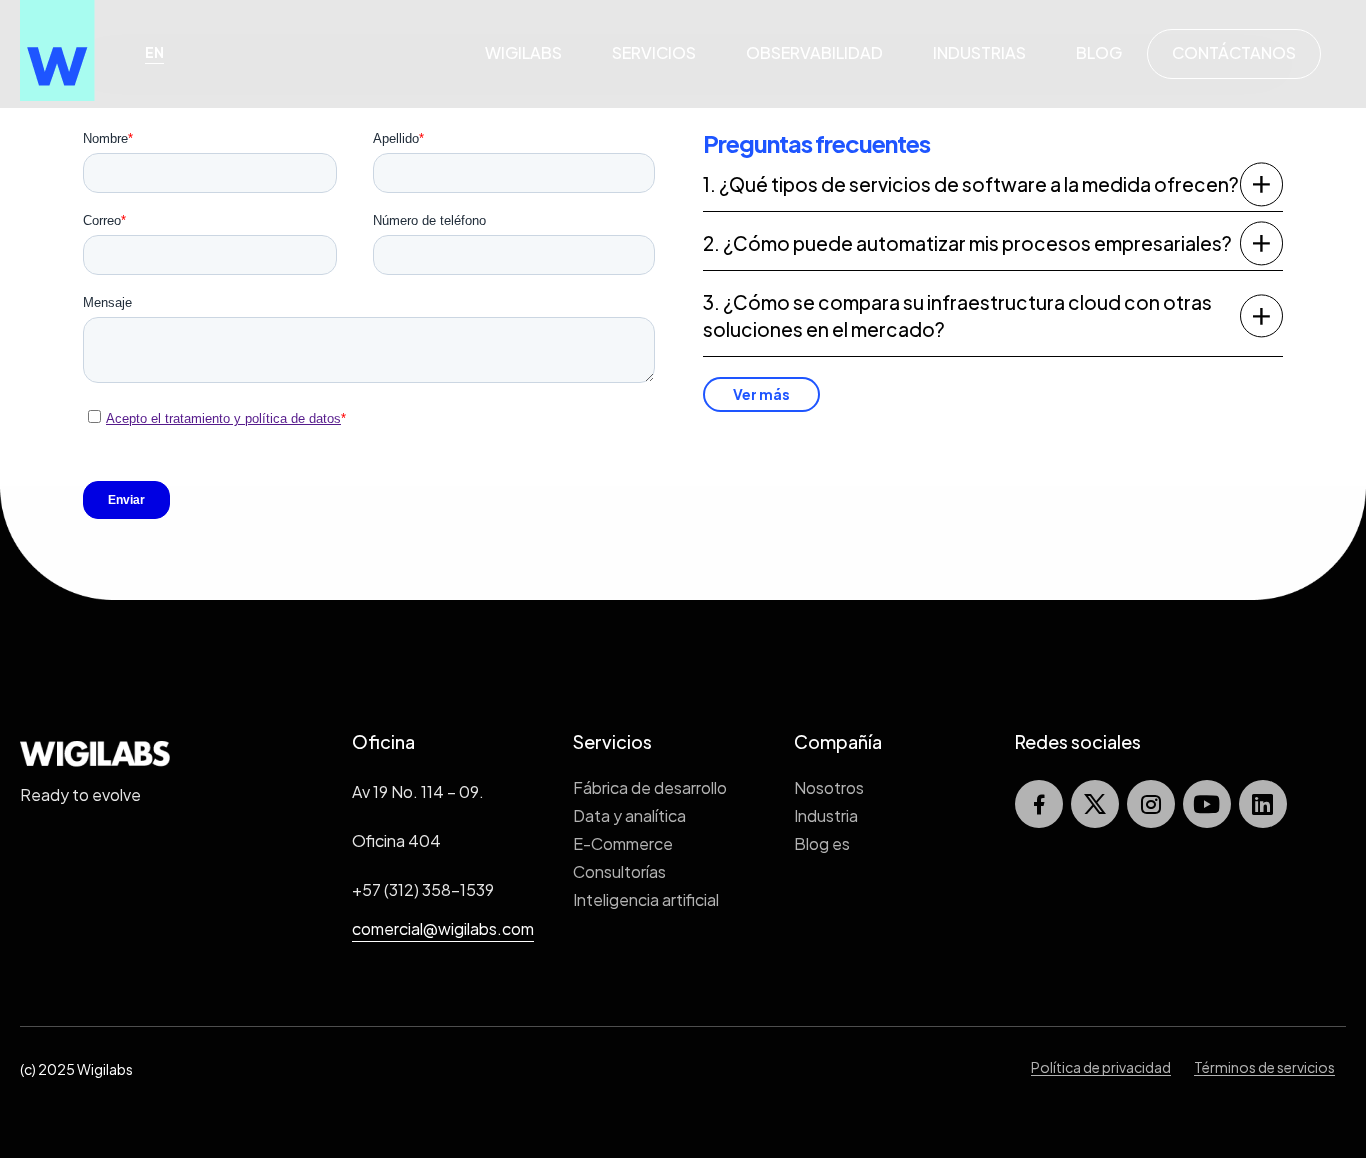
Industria (826, 815)
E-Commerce (623, 843)
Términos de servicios (1264, 1067)
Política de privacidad (1101, 1067)
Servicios (654, 52)
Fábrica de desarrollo (650, 787)
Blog (1099, 52)
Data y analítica (629, 815)
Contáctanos (1234, 52)
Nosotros (829, 787)
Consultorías (619, 871)
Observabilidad (814, 52)
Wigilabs (523, 52)
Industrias (979, 52)
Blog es (822, 843)
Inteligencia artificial (646, 899)
